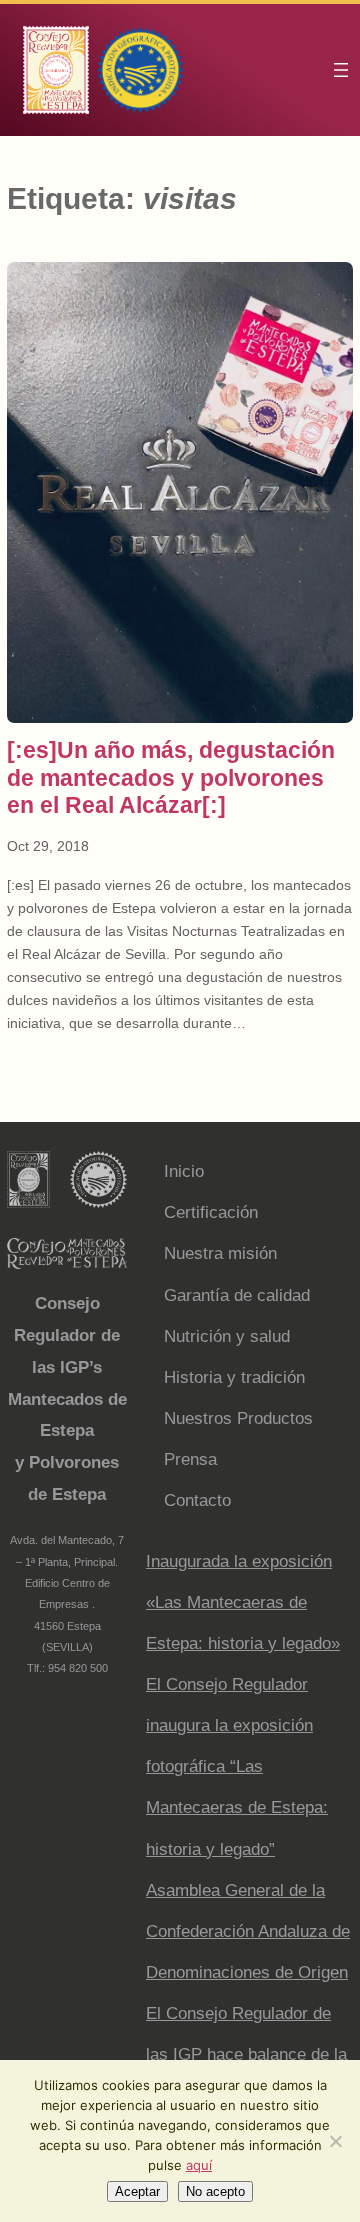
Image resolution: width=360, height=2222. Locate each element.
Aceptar (137, 2191)
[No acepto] (335, 2141)
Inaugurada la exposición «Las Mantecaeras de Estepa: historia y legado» (243, 1602)
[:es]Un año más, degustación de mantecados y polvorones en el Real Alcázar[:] (171, 777)
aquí (199, 2165)
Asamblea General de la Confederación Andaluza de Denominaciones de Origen (248, 1931)
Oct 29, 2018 (48, 846)
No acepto (215, 2191)
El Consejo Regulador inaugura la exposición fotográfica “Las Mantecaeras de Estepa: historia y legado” (237, 1767)
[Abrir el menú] (341, 70)
